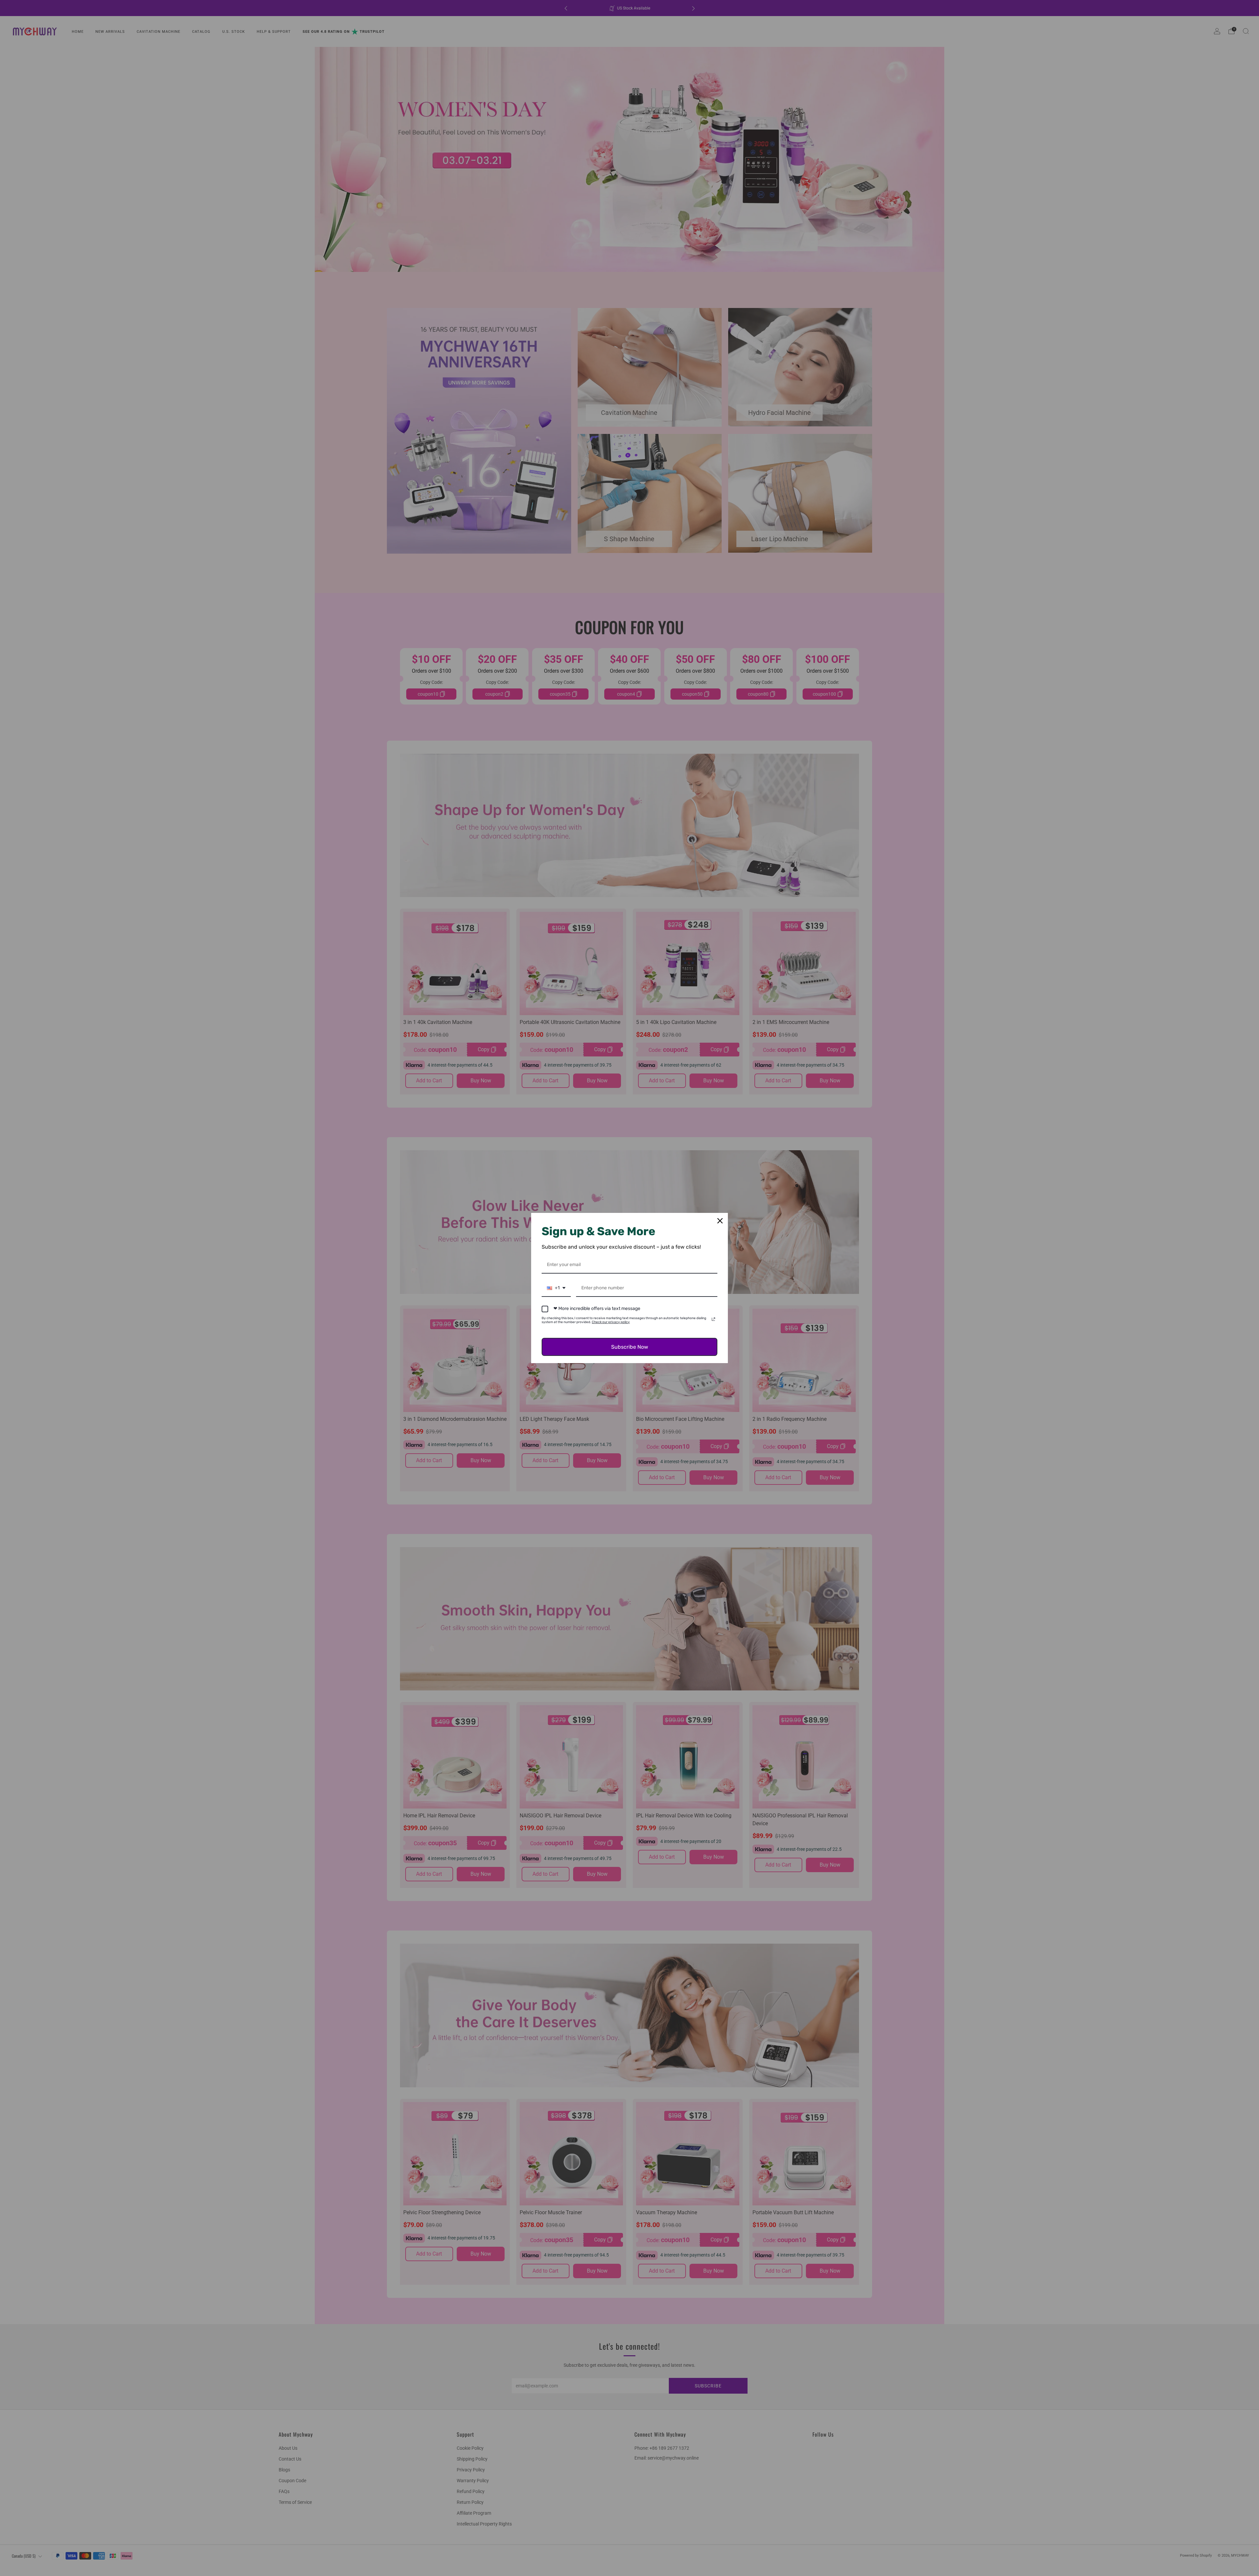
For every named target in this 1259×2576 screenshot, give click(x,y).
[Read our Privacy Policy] (713, 1319)
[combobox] (556, 1288)
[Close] (720, 1221)
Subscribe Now (630, 1347)
